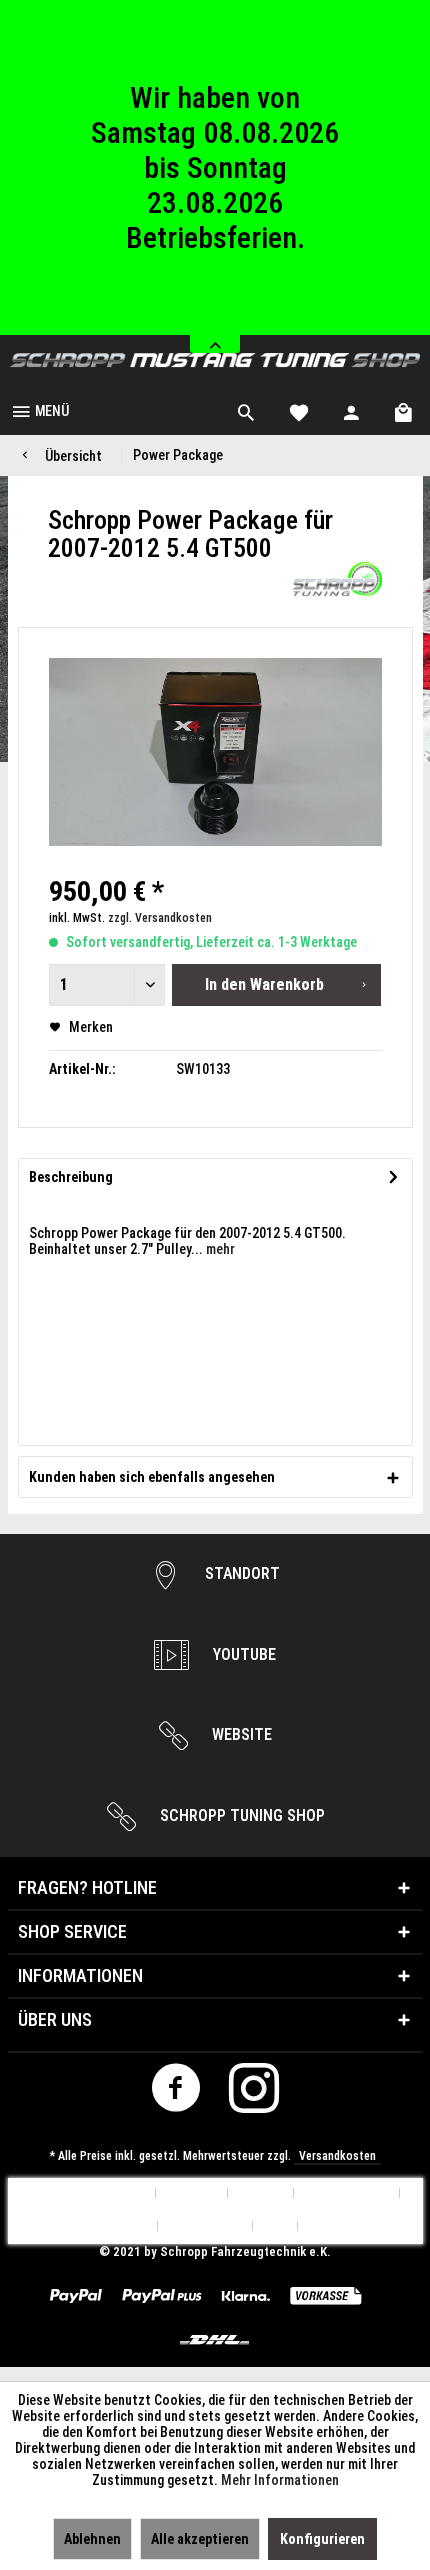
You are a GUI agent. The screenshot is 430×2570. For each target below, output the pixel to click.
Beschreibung (71, 1177)
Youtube (242, 1654)
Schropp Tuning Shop (240, 1815)
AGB (275, 2226)
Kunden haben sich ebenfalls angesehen (152, 1477)
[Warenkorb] (405, 410)
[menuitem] (39, 410)
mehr (219, 1249)
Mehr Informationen (280, 2480)
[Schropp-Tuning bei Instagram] (254, 2093)
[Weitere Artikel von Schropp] (337, 579)
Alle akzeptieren (200, 2539)
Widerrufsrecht (104, 2226)
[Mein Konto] (352, 410)
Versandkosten (337, 2156)
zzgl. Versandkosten (160, 918)
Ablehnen (92, 2539)
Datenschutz (205, 2226)
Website (240, 1734)
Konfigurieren (322, 2539)
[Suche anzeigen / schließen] (246, 410)
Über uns (192, 2193)
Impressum (339, 2226)
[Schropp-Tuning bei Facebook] (176, 2093)
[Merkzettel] (299, 410)
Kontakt (261, 2193)
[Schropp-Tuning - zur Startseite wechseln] (215, 360)
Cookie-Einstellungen (86, 2193)
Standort (240, 1573)
